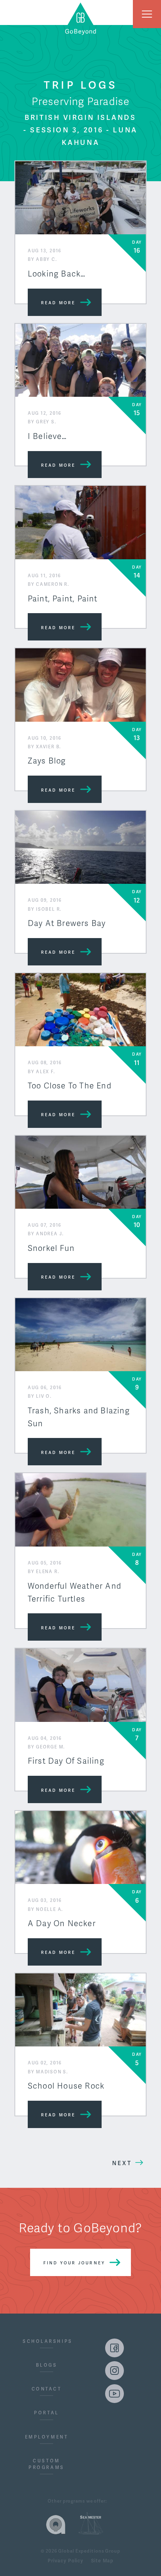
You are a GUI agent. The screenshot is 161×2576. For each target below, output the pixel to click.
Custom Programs (46, 2464)
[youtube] (114, 2394)
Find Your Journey (74, 2263)
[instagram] (114, 2371)
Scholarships (47, 2341)
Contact (47, 2389)
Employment (47, 2437)
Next (122, 2163)
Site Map (102, 2561)
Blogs (47, 2365)
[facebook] (114, 2348)
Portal (46, 2413)
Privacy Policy (65, 2561)
